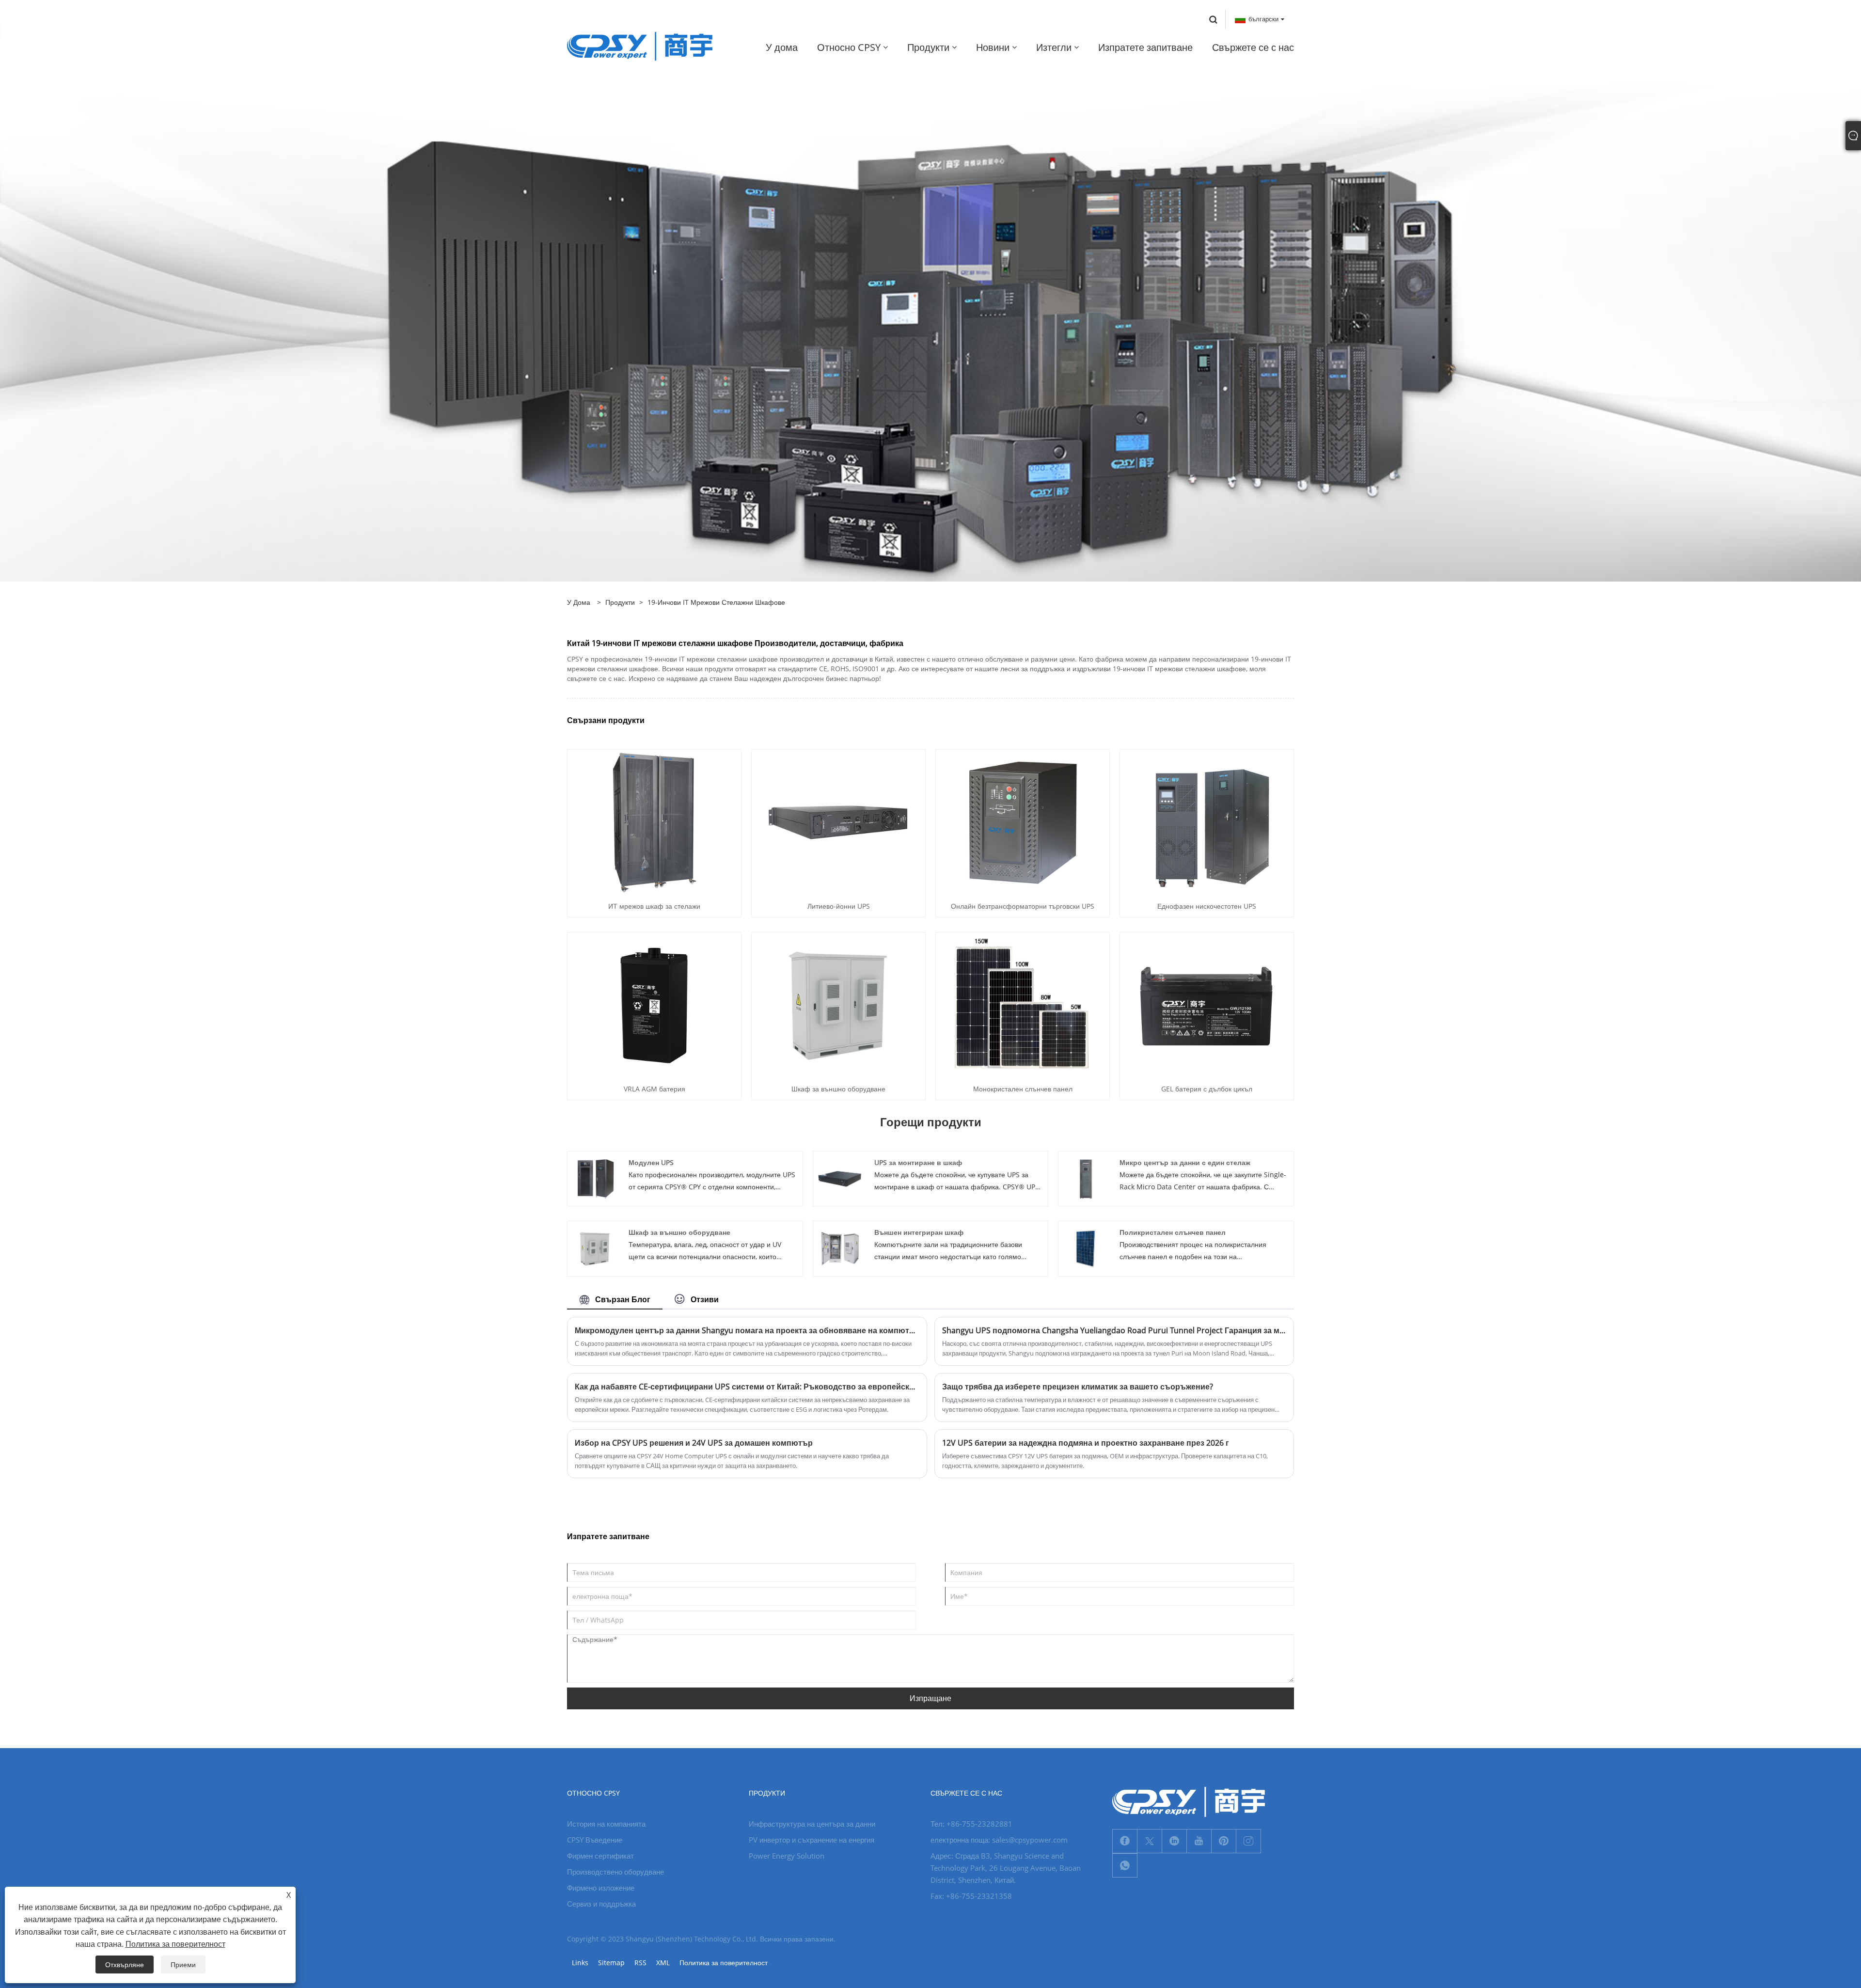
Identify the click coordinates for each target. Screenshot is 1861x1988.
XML (663, 1963)
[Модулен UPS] (595, 1178)
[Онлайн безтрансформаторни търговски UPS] (1023, 822)
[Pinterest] (1224, 1841)
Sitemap (611, 1963)
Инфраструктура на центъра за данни (812, 1824)
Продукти (620, 602)
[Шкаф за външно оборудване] (838, 1004)
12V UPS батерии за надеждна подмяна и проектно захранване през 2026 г (1086, 1443)
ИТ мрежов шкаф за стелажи (654, 906)
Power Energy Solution (787, 1856)
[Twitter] (1150, 1841)
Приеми (183, 1964)
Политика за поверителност (724, 1963)
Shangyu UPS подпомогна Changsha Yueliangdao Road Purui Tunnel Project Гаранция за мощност (1114, 1330)
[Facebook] (1125, 1841)
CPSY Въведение (595, 1840)
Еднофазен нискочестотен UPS (1207, 906)
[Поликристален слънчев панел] (1086, 1248)
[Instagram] (1248, 1841)
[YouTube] (1199, 1841)
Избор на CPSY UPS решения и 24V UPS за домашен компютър (694, 1443)
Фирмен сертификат (600, 1856)
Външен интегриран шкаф (919, 1232)
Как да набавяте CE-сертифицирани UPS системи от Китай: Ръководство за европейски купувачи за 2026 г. (747, 1387)
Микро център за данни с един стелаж (1185, 1162)
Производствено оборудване (615, 1872)
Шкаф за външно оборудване (838, 1089)
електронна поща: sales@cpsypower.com (999, 1840)
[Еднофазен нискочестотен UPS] (1207, 822)
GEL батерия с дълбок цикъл (1207, 1089)
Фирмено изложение (601, 1888)
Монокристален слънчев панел (1023, 1089)
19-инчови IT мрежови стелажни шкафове (716, 602)
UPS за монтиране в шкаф (918, 1162)
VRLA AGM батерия (655, 1089)
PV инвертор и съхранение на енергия (812, 1840)
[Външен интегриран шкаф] (840, 1248)
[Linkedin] (1174, 1841)
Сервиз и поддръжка (601, 1904)
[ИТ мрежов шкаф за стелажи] (654, 822)
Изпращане (930, 1698)
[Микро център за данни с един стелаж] (1086, 1178)
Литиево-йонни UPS (839, 906)
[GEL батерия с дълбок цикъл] (1207, 1004)
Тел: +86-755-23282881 (971, 1824)
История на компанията (606, 1824)
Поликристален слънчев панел (1173, 1232)
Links (580, 1963)
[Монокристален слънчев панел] (1023, 1004)
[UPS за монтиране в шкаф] (840, 1178)
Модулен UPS (651, 1162)
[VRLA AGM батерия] (654, 1004)
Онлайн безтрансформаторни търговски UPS (1023, 906)
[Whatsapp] (1125, 1865)
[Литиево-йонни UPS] (838, 822)
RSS (640, 1963)
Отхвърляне (125, 1964)
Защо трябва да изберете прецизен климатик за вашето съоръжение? (1078, 1387)
